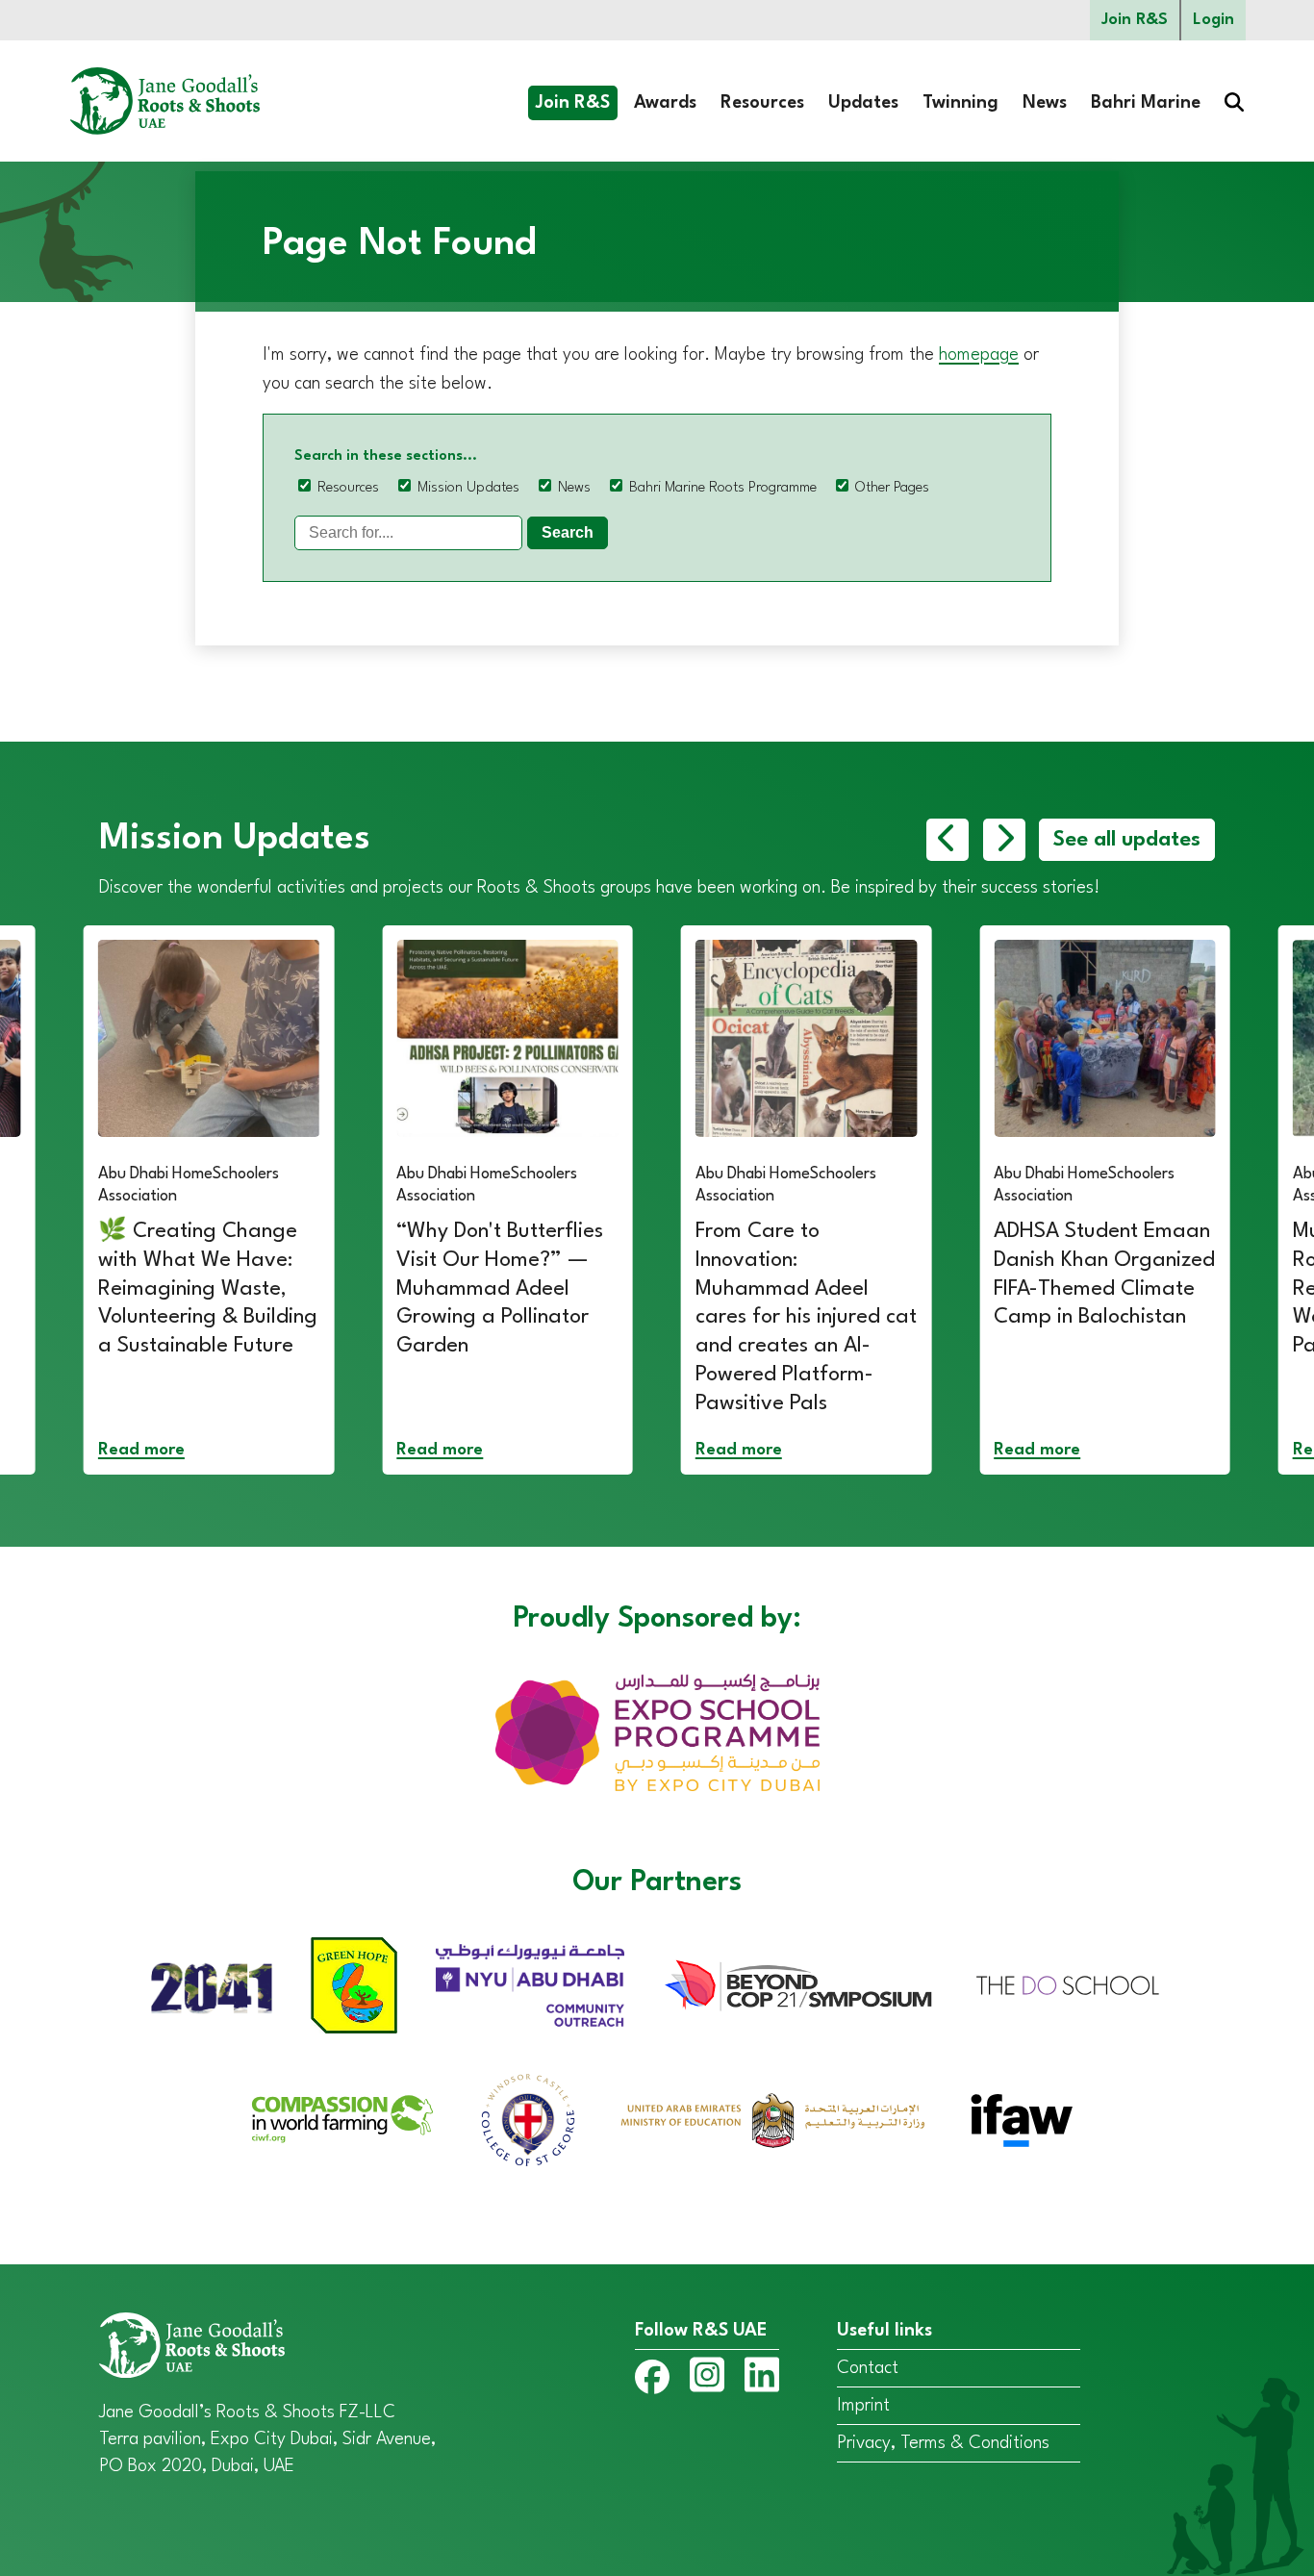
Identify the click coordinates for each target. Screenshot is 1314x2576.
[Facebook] (652, 2381)
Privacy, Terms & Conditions (943, 2443)
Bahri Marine (1146, 103)
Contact (868, 2368)
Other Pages (892, 488)
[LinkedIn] (762, 2379)
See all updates (1127, 840)
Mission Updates (468, 488)
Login (1213, 20)
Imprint (863, 2406)
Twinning (960, 103)
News (1045, 103)
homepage (979, 355)
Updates (863, 103)
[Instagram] (707, 2379)
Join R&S (1135, 20)
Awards (665, 103)
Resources (762, 103)
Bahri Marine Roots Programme (723, 488)
